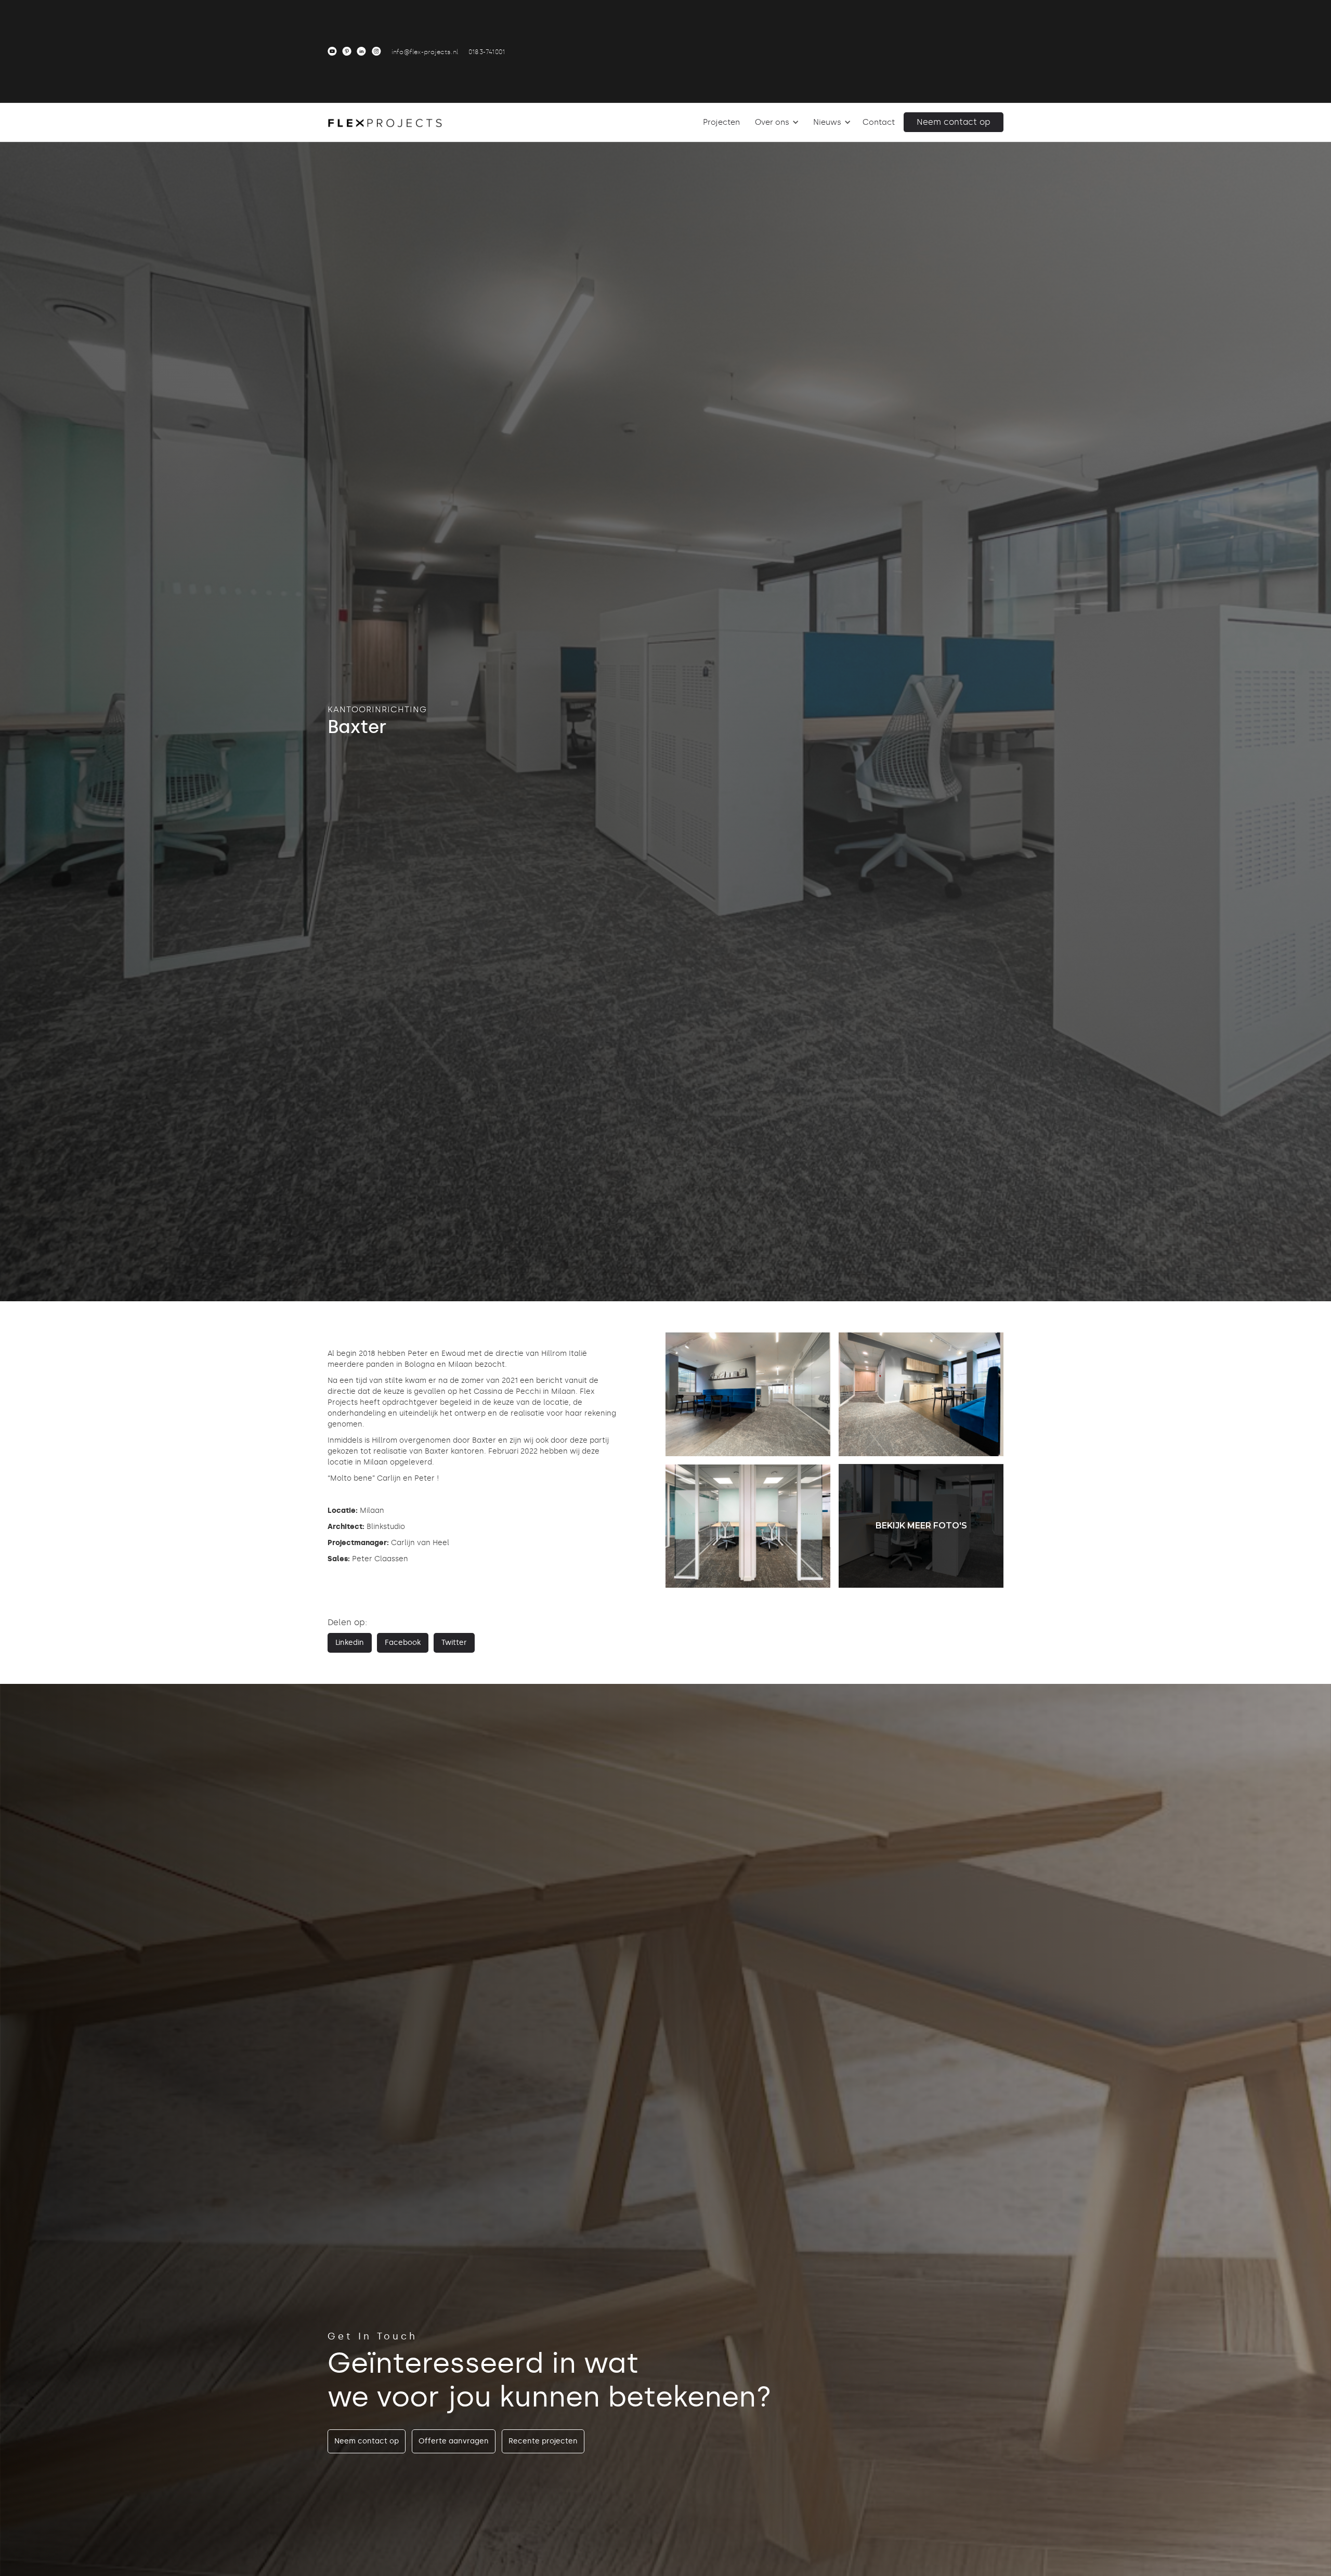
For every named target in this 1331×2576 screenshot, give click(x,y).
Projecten (721, 122)
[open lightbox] (748, 1394)
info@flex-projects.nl (425, 52)
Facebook (403, 1643)
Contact (879, 122)
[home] (385, 122)
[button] (775, 122)
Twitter (454, 1643)
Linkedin (350, 1643)
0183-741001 (487, 52)
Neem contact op (954, 122)
